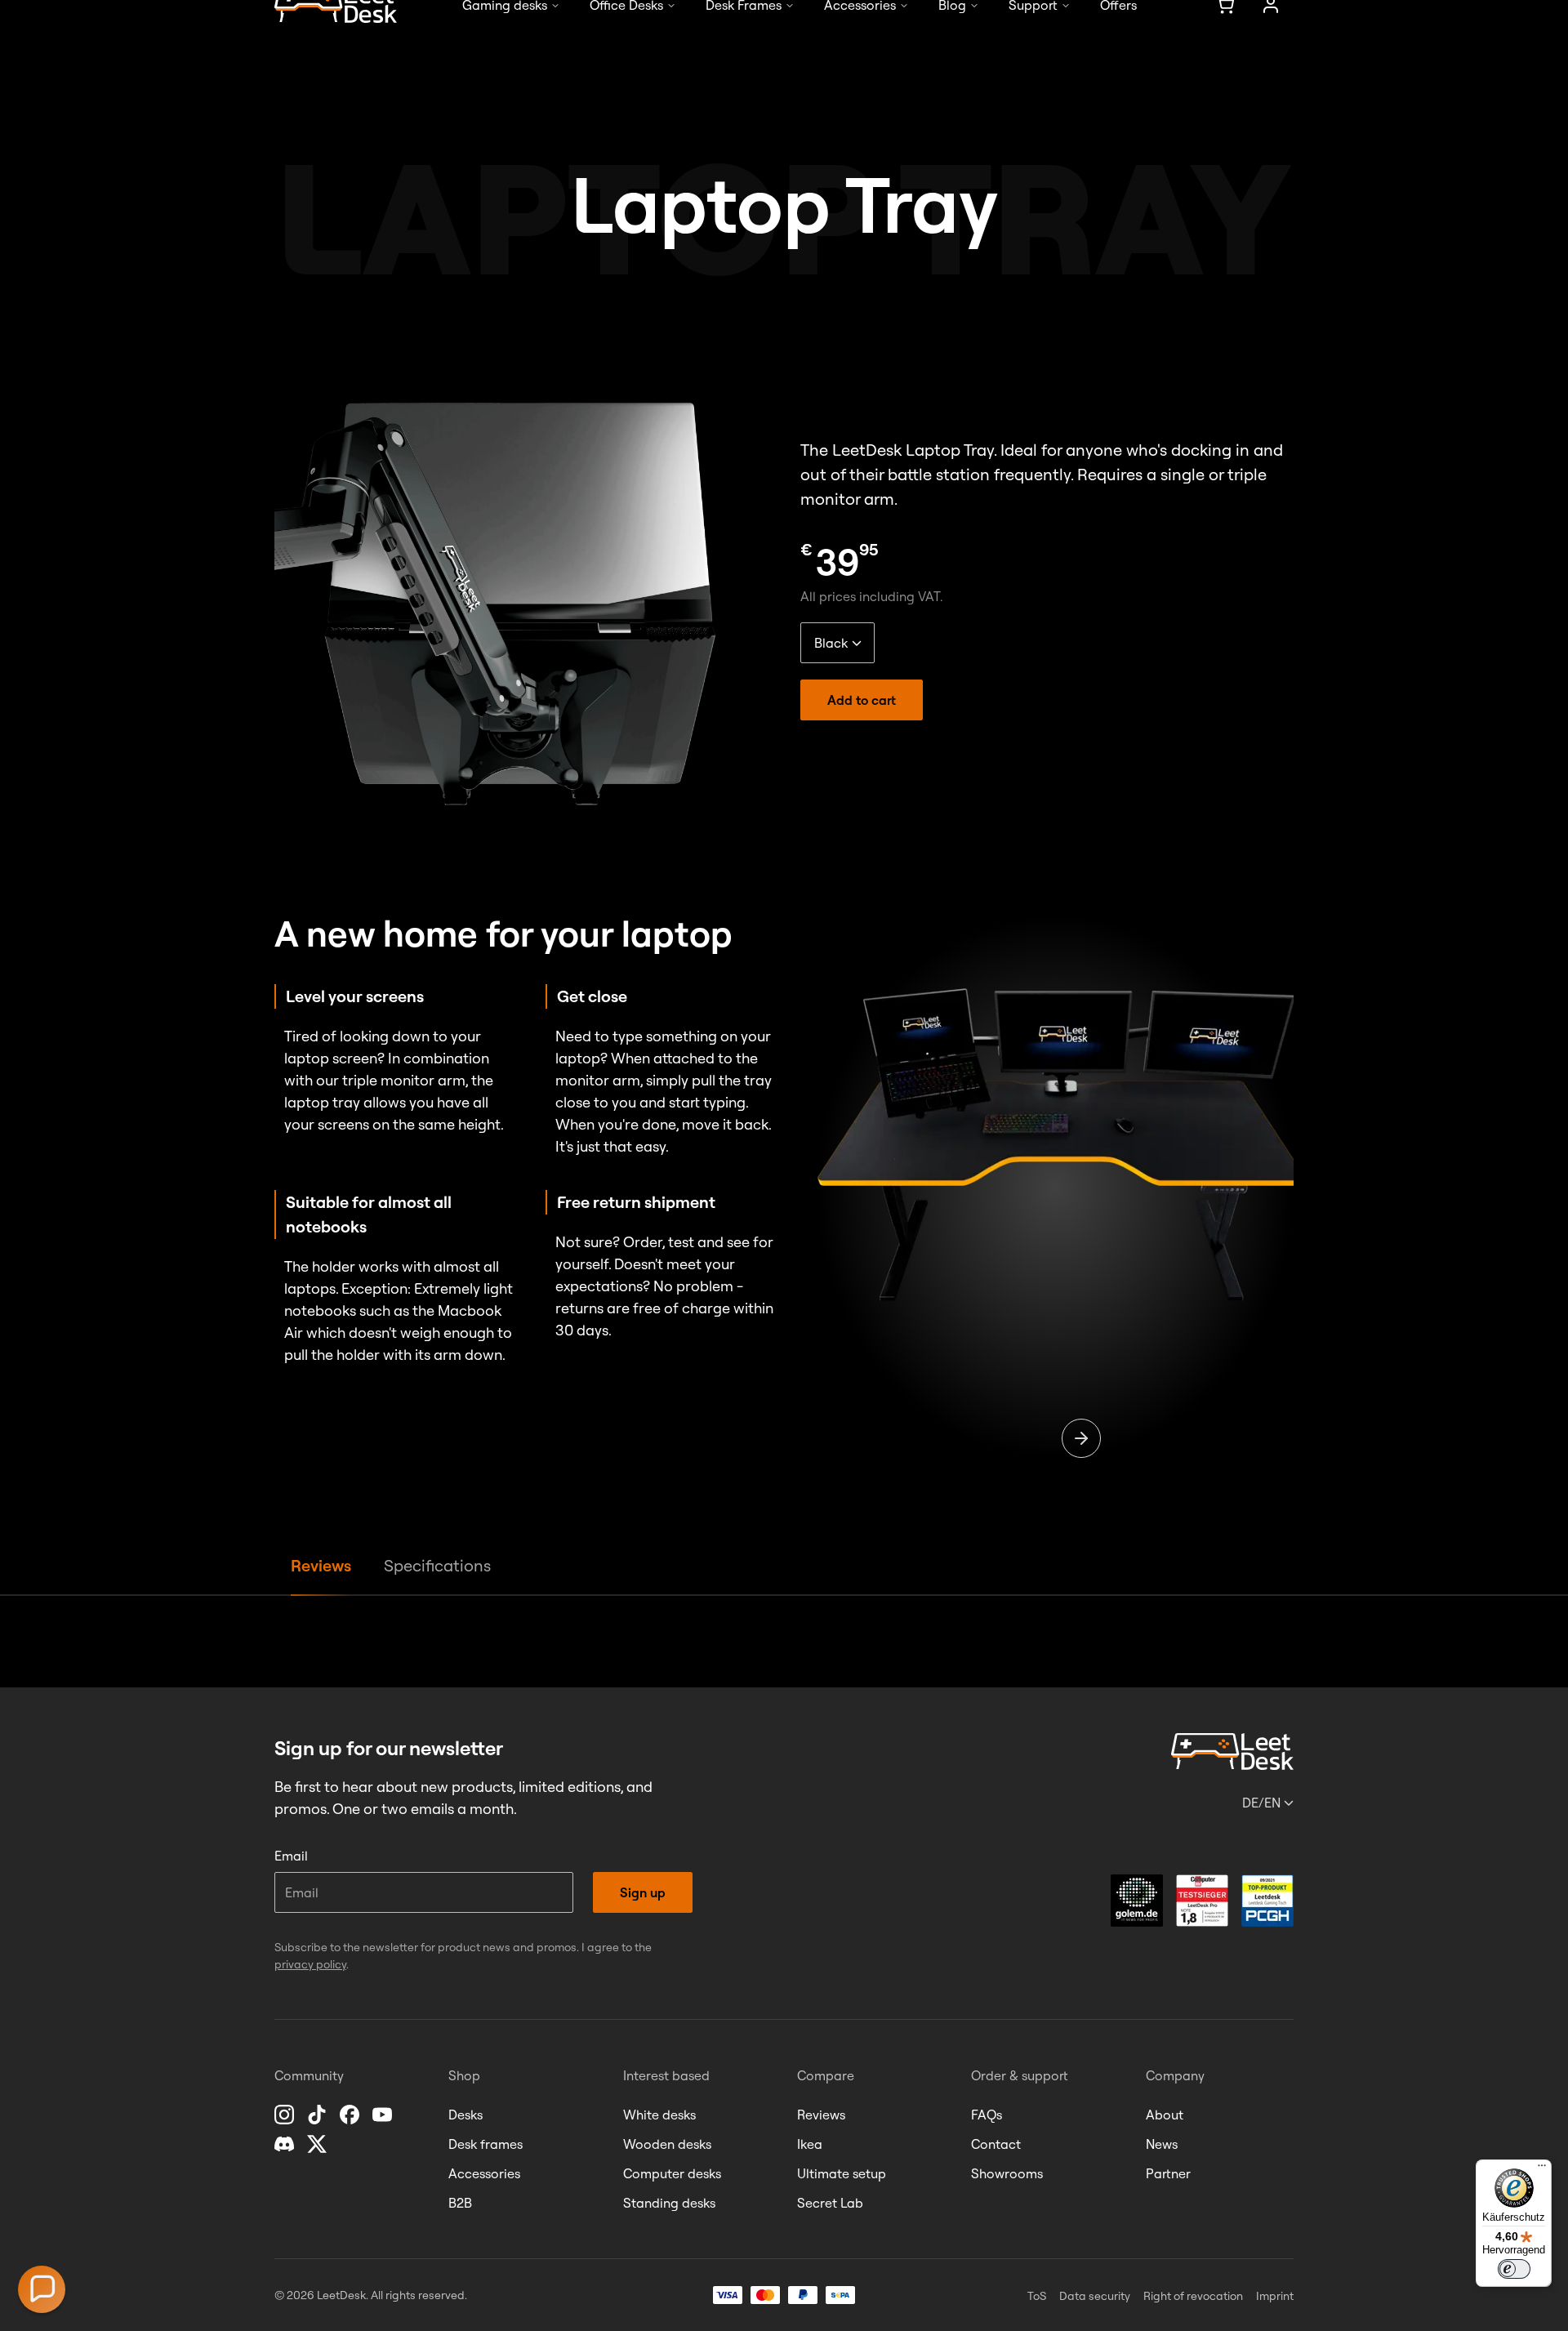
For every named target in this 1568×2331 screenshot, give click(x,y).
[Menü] (1542, 2169)
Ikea (810, 2144)
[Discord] (286, 2144)
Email (291, 1856)
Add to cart (862, 700)
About (1165, 2115)
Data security (1095, 2296)
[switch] (1514, 2269)
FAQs (987, 2115)
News (1162, 2144)
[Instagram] (286, 2115)
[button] (42, 2289)
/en (1261, 1803)
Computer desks (672, 2173)
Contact (996, 2144)
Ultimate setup (842, 2173)
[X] (318, 2144)
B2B (460, 2203)
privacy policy (310, 1964)
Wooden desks (667, 2144)
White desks (659, 2115)
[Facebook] (351, 2115)
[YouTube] (384, 2115)
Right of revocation (1193, 2296)
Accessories (484, 2173)
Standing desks (669, 2203)
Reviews (321, 1565)
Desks (465, 2115)
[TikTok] (318, 2115)
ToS (1037, 2296)
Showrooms (1007, 2173)
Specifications (437, 1565)
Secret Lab (830, 2203)
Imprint (1275, 2296)
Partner (1168, 2173)
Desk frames (486, 2144)
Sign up (643, 1892)
